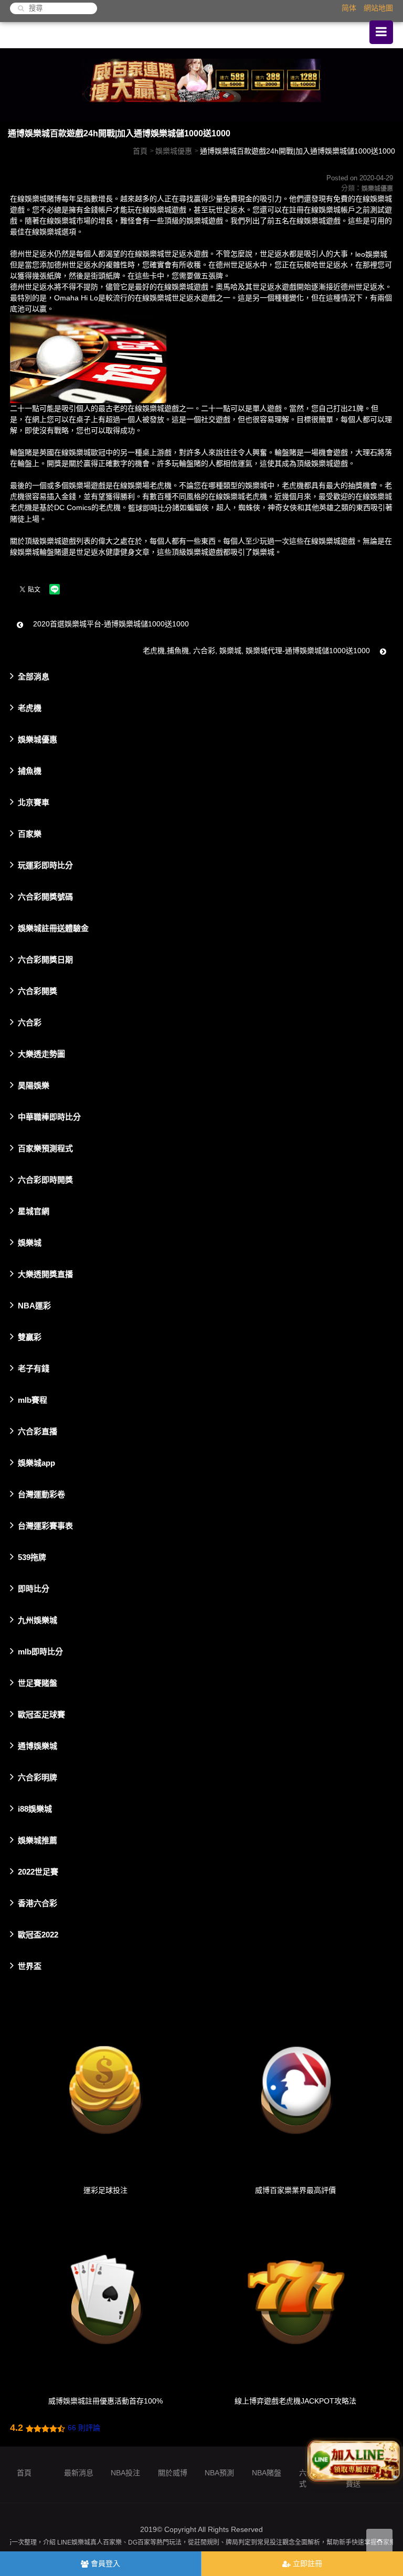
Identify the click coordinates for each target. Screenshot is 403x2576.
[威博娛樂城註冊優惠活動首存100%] (105, 2301)
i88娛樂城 (35, 1809)
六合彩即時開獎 (45, 1180)
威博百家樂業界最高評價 (295, 2190)
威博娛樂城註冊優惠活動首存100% (105, 2401)
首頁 (140, 151)
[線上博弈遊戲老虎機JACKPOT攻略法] (296, 2301)
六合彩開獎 (38, 991)
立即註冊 (306, 2563)
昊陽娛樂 (34, 1085)
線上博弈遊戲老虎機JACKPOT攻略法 (295, 2401)
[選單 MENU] (381, 32)
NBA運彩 (34, 1306)
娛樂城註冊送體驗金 (53, 928)
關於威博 (173, 2473)
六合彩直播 (38, 1431)
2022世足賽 (38, 1872)
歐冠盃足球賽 (41, 1714)
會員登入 (104, 2563)
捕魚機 (30, 771)
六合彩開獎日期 (45, 960)
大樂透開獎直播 (45, 1274)
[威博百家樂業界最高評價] (296, 2090)
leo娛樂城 (371, 254)
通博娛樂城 (38, 1746)
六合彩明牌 (38, 1777)
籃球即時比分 (150, 508)
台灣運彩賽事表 (45, 1526)
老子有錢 (34, 1368)
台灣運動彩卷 (41, 1494)
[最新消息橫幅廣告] (201, 84)
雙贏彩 (30, 1337)
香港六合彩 (38, 1903)
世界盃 (30, 1966)
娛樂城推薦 (38, 1840)
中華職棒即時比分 (49, 1117)
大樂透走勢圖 (41, 1054)
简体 (349, 8)
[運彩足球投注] (105, 2090)
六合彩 (30, 1022)
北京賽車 (34, 802)
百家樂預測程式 (45, 1148)
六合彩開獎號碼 (45, 897)
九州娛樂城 (38, 1620)
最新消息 (79, 2473)
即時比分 (34, 1589)
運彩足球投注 (105, 2190)
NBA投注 (125, 2473)
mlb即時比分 (40, 1652)
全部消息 (34, 677)
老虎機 (30, 708)
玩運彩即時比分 (45, 865)
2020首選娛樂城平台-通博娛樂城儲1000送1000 (110, 624)
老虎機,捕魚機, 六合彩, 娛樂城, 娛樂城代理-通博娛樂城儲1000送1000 (257, 651)
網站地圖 (378, 8)
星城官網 (34, 1211)
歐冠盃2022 (38, 1935)
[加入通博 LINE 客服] (354, 2459)
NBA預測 (219, 2473)
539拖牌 (32, 1557)
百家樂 (30, 834)
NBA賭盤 (267, 2473)
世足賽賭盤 (38, 1683)
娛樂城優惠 (174, 151)
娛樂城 (30, 1243)
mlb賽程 (33, 1400)
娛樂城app (36, 1463)
